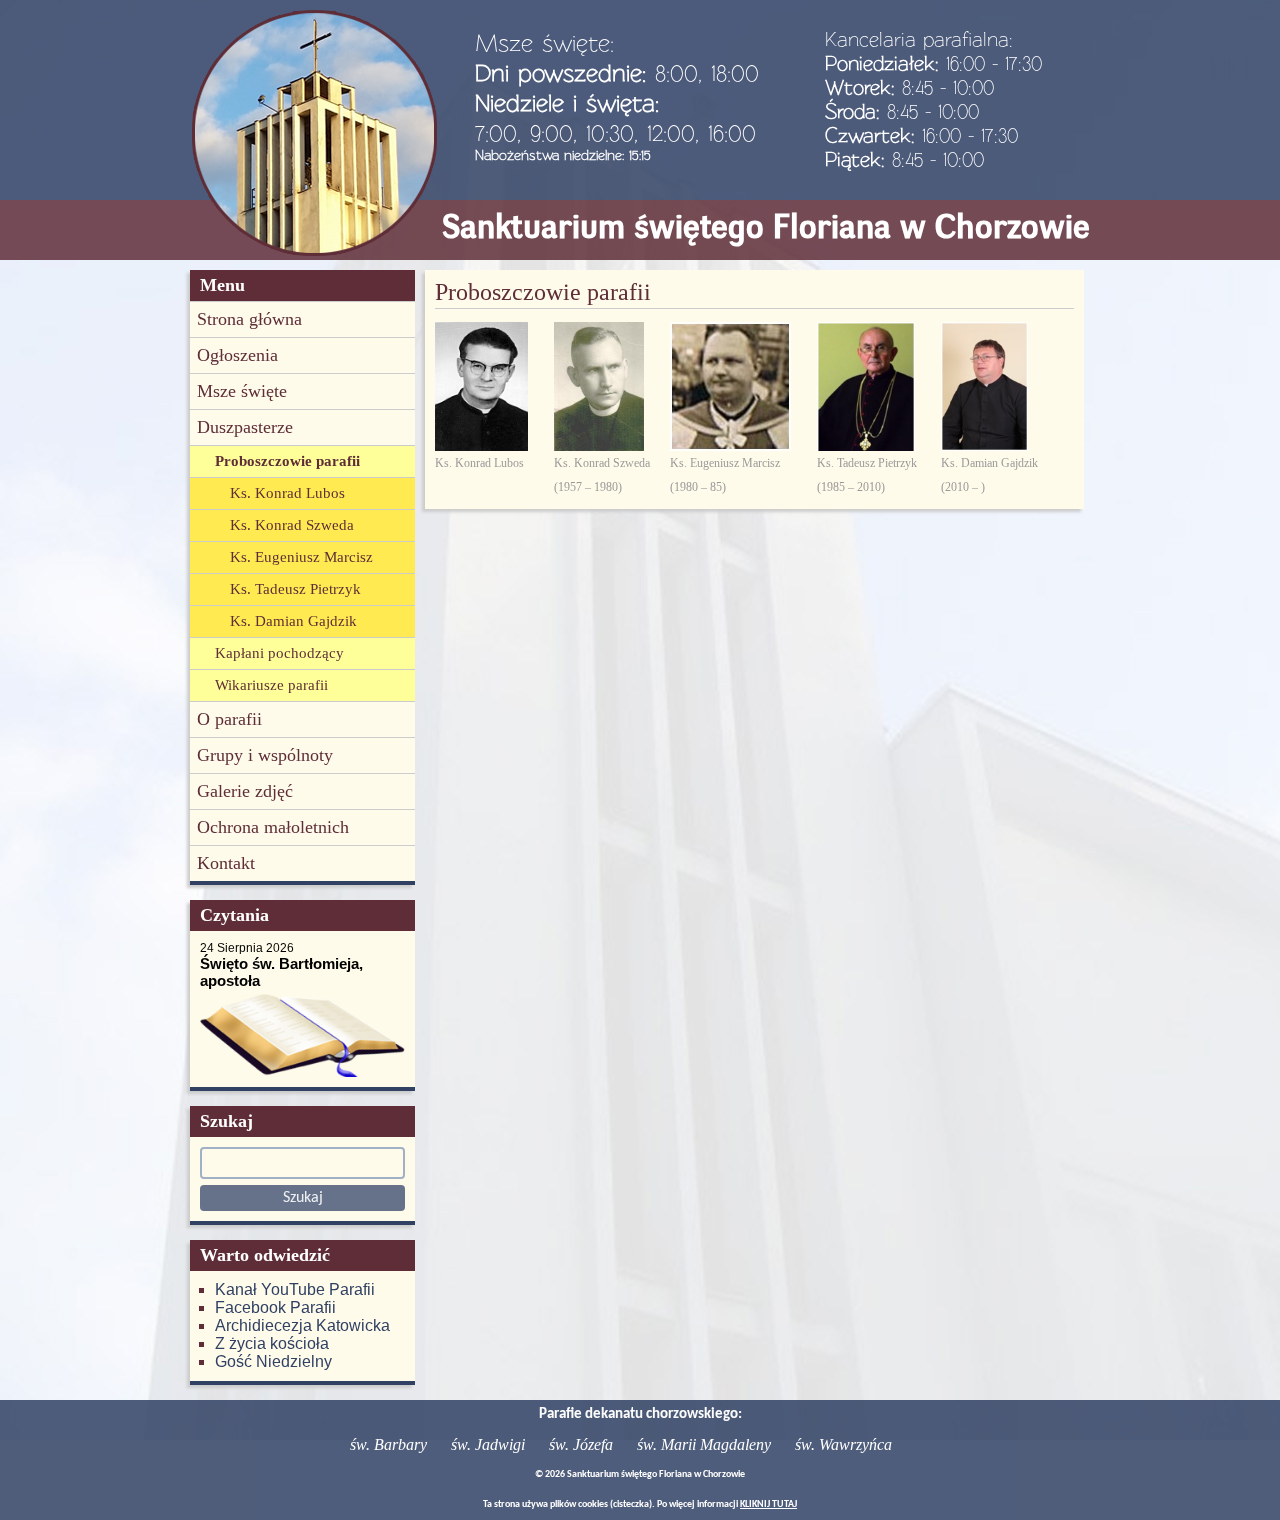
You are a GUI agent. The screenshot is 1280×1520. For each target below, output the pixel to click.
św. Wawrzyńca (843, 1444)
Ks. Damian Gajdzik (293, 621)
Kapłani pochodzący (279, 653)
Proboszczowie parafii (287, 461)
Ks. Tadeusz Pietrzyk (295, 589)
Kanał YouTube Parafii (295, 1289)
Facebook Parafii (275, 1307)
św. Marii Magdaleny (704, 1444)
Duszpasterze (245, 427)
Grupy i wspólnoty (265, 755)
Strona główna (249, 319)
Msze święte (242, 391)
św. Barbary (388, 1444)
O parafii (229, 719)
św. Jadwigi (488, 1444)
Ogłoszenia (237, 355)
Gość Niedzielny (273, 1361)
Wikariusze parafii (271, 685)
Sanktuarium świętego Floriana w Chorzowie (766, 226)
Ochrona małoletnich (273, 827)
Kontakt (226, 863)
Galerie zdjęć (245, 791)
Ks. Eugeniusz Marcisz (301, 557)
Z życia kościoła (272, 1343)
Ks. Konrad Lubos (287, 493)
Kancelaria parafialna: (919, 39)
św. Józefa (581, 1444)
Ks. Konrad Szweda (292, 525)
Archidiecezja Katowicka (302, 1325)
